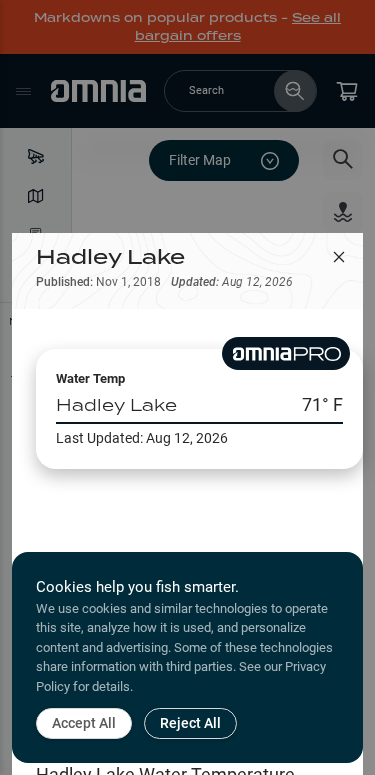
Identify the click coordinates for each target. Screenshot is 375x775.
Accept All (84, 723)
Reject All (190, 723)
